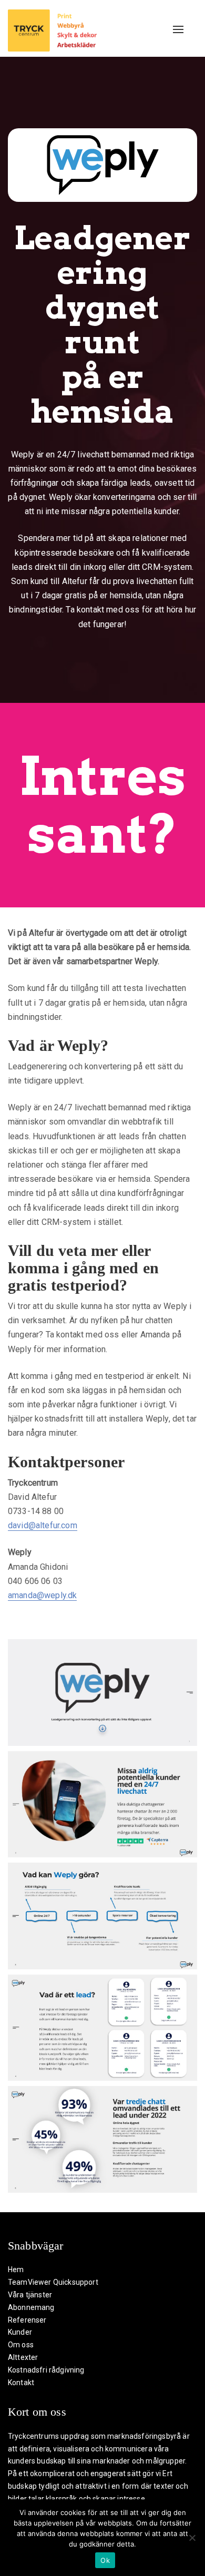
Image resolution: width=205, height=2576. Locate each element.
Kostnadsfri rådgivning (46, 2370)
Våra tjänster (30, 2295)
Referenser (27, 2320)
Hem (16, 2270)
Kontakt (21, 2383)
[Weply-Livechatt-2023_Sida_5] (102, 2139)
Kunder (20, 2332)
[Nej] (192, 2538)
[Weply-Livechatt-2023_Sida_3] (102, 1916)
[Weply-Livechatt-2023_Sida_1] (102, 1693)
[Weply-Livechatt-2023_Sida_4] (102, 2028)
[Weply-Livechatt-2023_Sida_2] (102, 1805)
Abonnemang (31, 2307)
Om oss (21, 2345)
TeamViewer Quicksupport (53, 2282)
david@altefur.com (43, 1525)
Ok (105, 2560)
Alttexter (23, 2357)
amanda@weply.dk (42, 1595)
